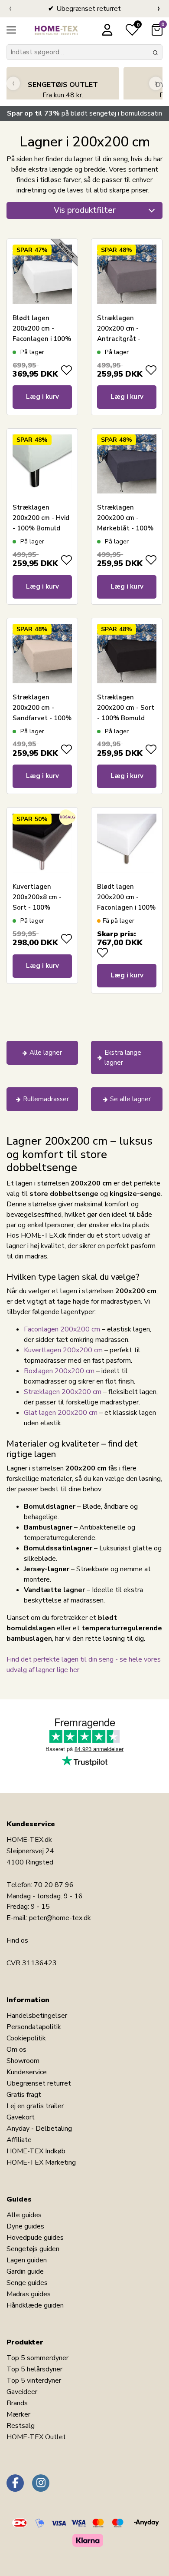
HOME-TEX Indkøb (36, 2151)
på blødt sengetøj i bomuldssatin (84, 113)
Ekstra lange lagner (123, 1058)
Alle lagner (46, 1053)
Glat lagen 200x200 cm (61, 1413)
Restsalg (21, 2426)
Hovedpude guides (35, 2238)
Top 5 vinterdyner (34, 2381)
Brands (17, 2403)
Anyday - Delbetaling (39, 2129)
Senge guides (27, 2283)
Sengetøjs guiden (33, 2249)
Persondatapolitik (34, 2027)
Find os (17, 1940)
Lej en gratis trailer (35, 2106)
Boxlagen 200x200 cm (59, 1371)
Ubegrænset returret (39, 2083)
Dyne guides (25, 2226)
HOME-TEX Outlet (36, 2437)
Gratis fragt (24, 2095)
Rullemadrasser (46, 1099)
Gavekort (21, 2117)
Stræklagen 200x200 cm (63, 1392)
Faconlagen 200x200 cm (62, 1329)
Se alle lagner (130, 1099)
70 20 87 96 (54, 1885)
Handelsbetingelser (37, 2016)
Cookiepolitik (26, 2038)
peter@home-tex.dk (60, 1918)
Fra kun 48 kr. (63, 90)
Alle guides (24, 2215)
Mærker (18, 2414)
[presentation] (10, 9)
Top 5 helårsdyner (34, 2369)
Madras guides (29, 2294)
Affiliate (19, 2140)
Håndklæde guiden (35, 2305)
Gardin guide (25, 2271)
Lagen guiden (27, 2260)
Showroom (23, 2061)
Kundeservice (27, 2072)
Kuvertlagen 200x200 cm (63, 1350)
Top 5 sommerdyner (37, 2358)
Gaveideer (22, 2392)
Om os (16, 2050)
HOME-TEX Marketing (41, 2162)
